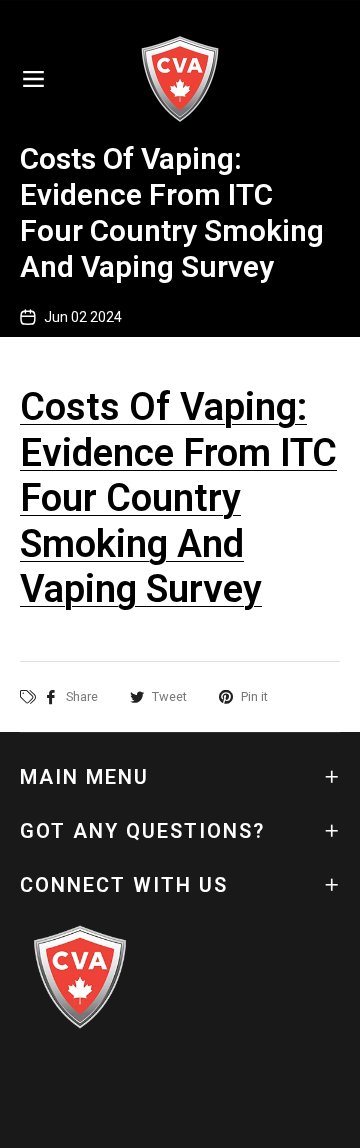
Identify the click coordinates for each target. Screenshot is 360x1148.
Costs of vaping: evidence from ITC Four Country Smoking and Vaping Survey (178, 498)
